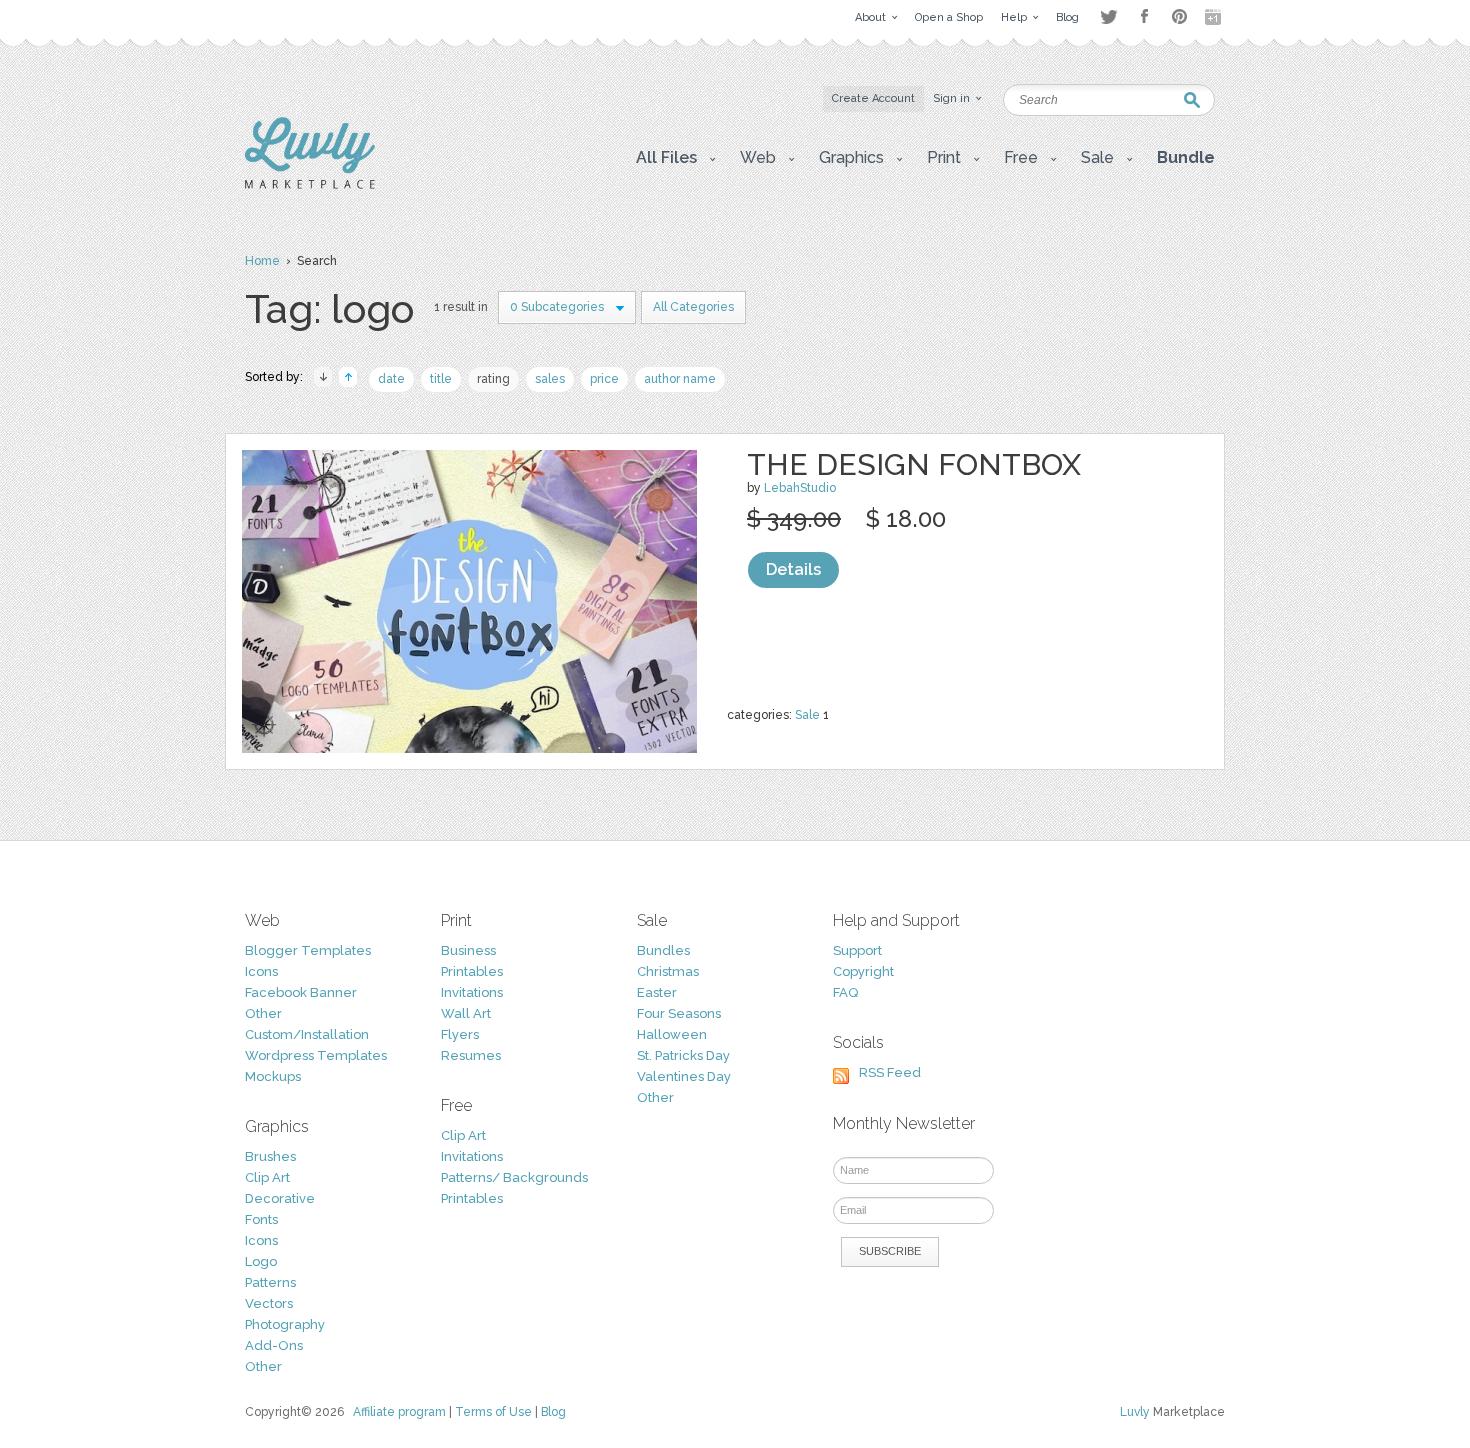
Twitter (1108, 16)
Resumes (471, 1055)
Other (263, 1013)
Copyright (863, 971)
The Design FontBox (914, 464)
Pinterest (1179, 16)
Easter (657, 992)
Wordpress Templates (316, 1055)
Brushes (270, 1156)
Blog (553, 1412)
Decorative (280, 1198)
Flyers (460, 1034)
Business (468, 950)
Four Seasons (679, 1013)
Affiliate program (399, 1412)
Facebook (1144, 17)
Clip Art (267, 1177)
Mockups (273, 1076)
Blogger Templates (308, 950)
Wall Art (466, 1013)
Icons (261, 971)
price (604, 379)
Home (262, 261)
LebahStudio (800, 488)
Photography (285, 1324)
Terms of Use (493, 1412)
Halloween (672, 1034)
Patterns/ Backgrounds (514, 1177)
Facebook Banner (301, 992)
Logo (261, 1261)
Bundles (663, 950)
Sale (807, 715)
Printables (472, 971)
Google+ (1215, 17)
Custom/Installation (307, 1034)
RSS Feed (890, 1072)
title (441, 379)
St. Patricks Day (683, 1055)
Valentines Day (684, 1076)
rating (493, 379)
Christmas (668, 971)
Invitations (472, 992)
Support (857, 950)
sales (550, 379)
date (391, 379)
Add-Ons (274, 1345)
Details (793, 569)
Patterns (270, 1282)
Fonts (261, 1219)
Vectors (269, 1303)
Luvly (1135, 1412)
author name (680, 379)
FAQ (845, 992)
